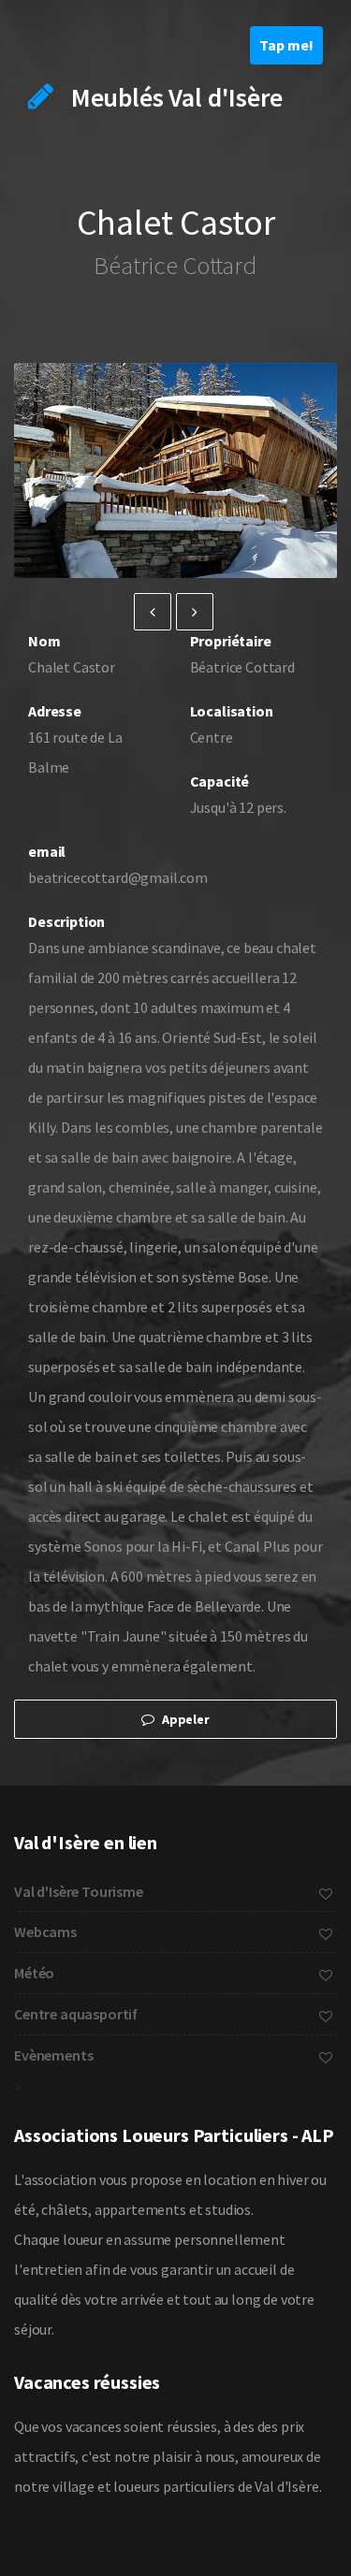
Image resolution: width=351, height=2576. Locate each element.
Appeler (184, 1719)
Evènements (53, 2055)
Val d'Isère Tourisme (79, 1891)
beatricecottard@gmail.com (95, 877)
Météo (34, 1973)
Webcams (45, 1932)
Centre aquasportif (76, 2014)
